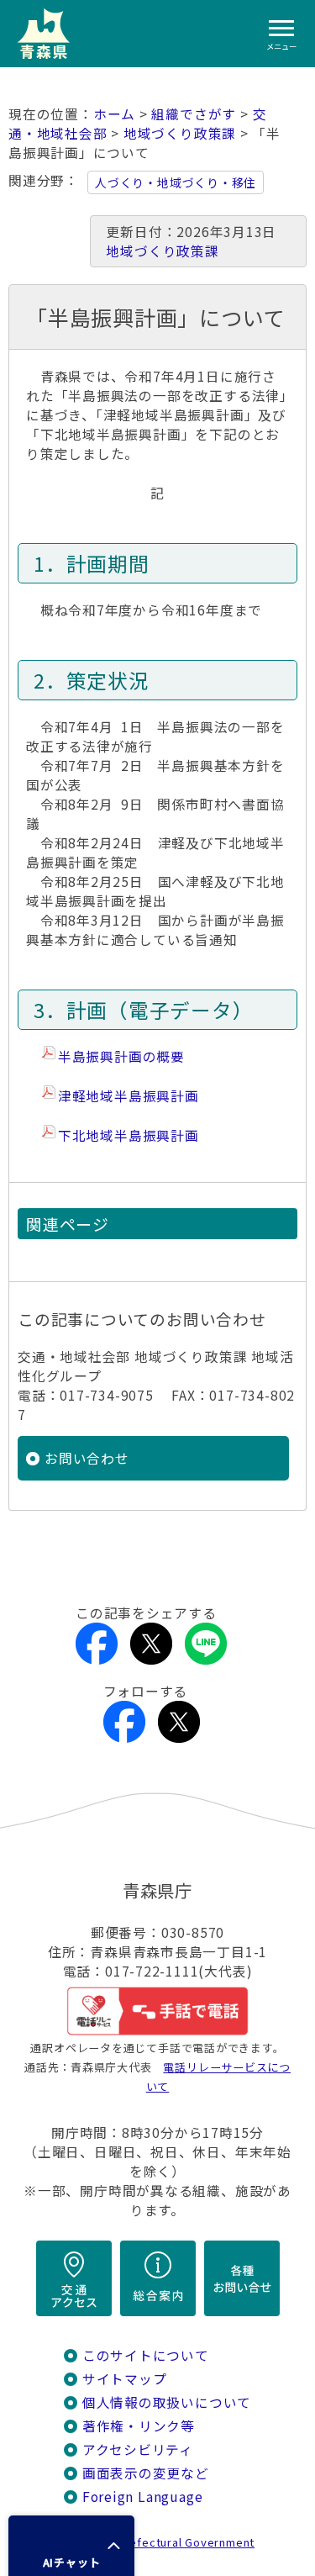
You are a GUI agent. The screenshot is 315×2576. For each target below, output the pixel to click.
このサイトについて (146, 2355)
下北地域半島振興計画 (129, 1135)
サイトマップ (125, 2379)
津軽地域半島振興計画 (129, 1096)
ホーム (114, 114)
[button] (71, 2546)
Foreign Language (143, 2497)
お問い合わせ (87, 1458)
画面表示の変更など (146, 2473)
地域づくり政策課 (180, 133)
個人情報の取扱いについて (167, 2402)
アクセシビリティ (138, 2449)
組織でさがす (194, 114)
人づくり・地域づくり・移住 (176, 182)
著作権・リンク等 (139, 2426)
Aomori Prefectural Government (164, 2542)
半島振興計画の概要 (121, 1056)
